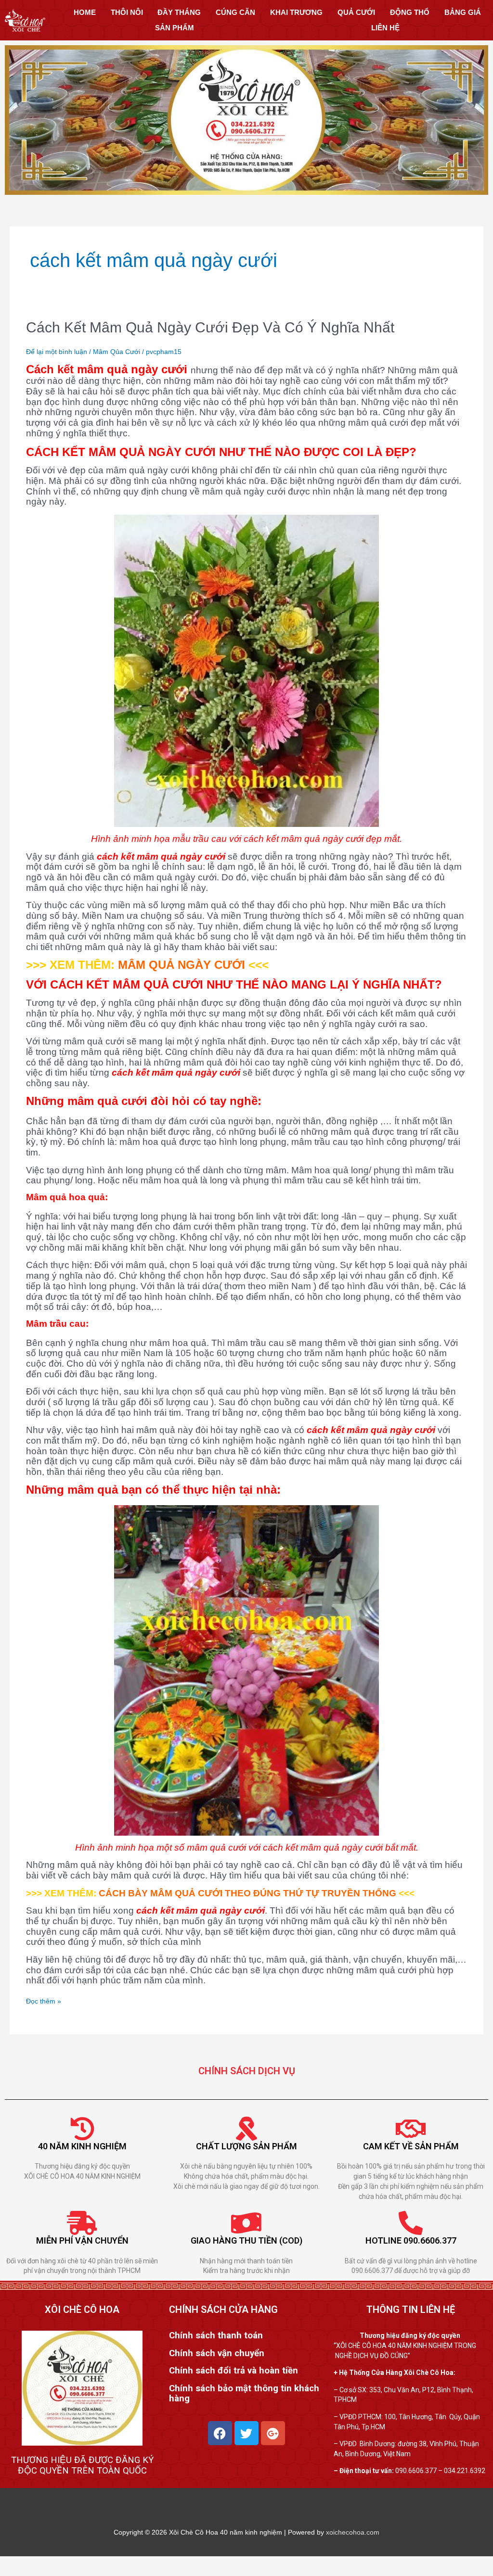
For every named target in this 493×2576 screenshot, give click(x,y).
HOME (85, 12)
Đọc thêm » (44, 2001)
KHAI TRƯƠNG (296, 12)
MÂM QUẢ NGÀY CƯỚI (182, 965)
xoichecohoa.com (353, 2532)
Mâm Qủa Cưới (117, 352)
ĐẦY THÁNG (179, 12)
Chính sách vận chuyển (217, 2353)
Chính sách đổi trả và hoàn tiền (234, 2371)
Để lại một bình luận (57, 352)
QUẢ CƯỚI (356, 12)
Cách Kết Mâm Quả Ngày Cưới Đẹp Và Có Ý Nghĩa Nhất (210, 327)
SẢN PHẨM (175, 28)
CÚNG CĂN (235, 12)
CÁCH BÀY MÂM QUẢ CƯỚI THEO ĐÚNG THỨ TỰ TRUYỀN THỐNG (247, 1893)
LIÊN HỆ (385, 28)
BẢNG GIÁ (463, 12)
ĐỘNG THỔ (410, 12)
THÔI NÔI (127, 12)
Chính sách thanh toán (216, 2335)
